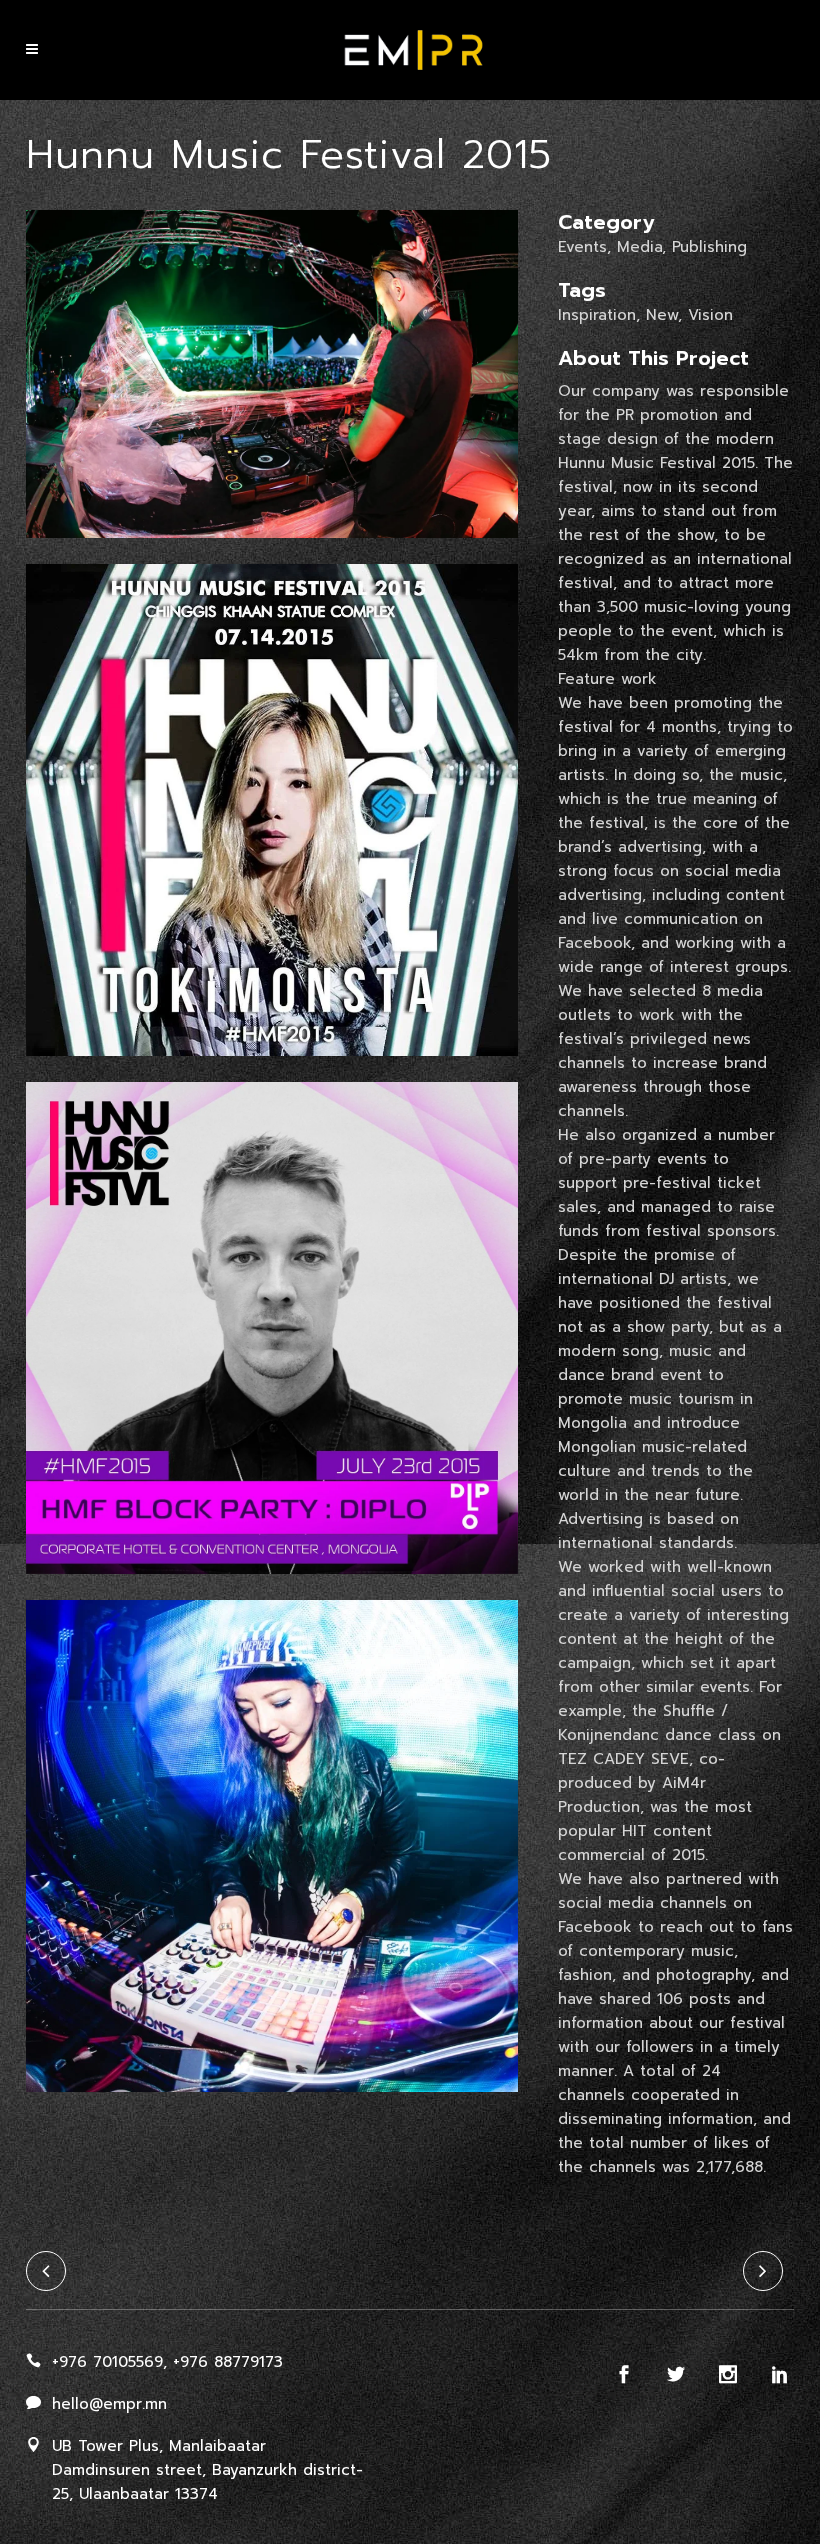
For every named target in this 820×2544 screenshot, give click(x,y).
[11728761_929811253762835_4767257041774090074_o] (272, 1587)
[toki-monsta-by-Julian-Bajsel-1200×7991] (272, 2105)
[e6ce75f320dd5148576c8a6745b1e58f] (272, 551)
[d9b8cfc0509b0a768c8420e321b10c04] (272, 1069)
